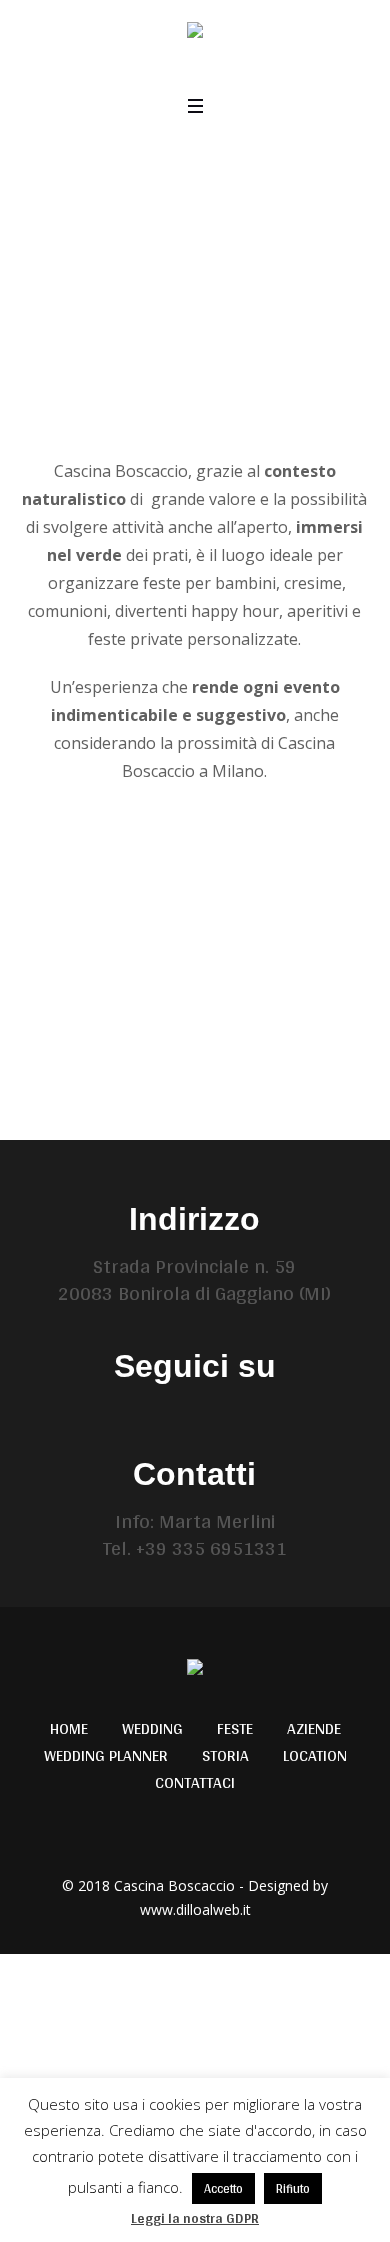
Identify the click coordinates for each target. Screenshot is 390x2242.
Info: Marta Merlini (195, 1521)
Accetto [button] (223, 2188)
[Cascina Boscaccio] (195, 33)
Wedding (152, 1729)
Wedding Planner (106, 1756)
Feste (235, 1729)
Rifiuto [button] (293, 2188)
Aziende (314, 1729)
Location (315, 1756)
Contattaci (195, 1783)
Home (69, 1729)
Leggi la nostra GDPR (195, 2218)
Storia (225, 1756)
